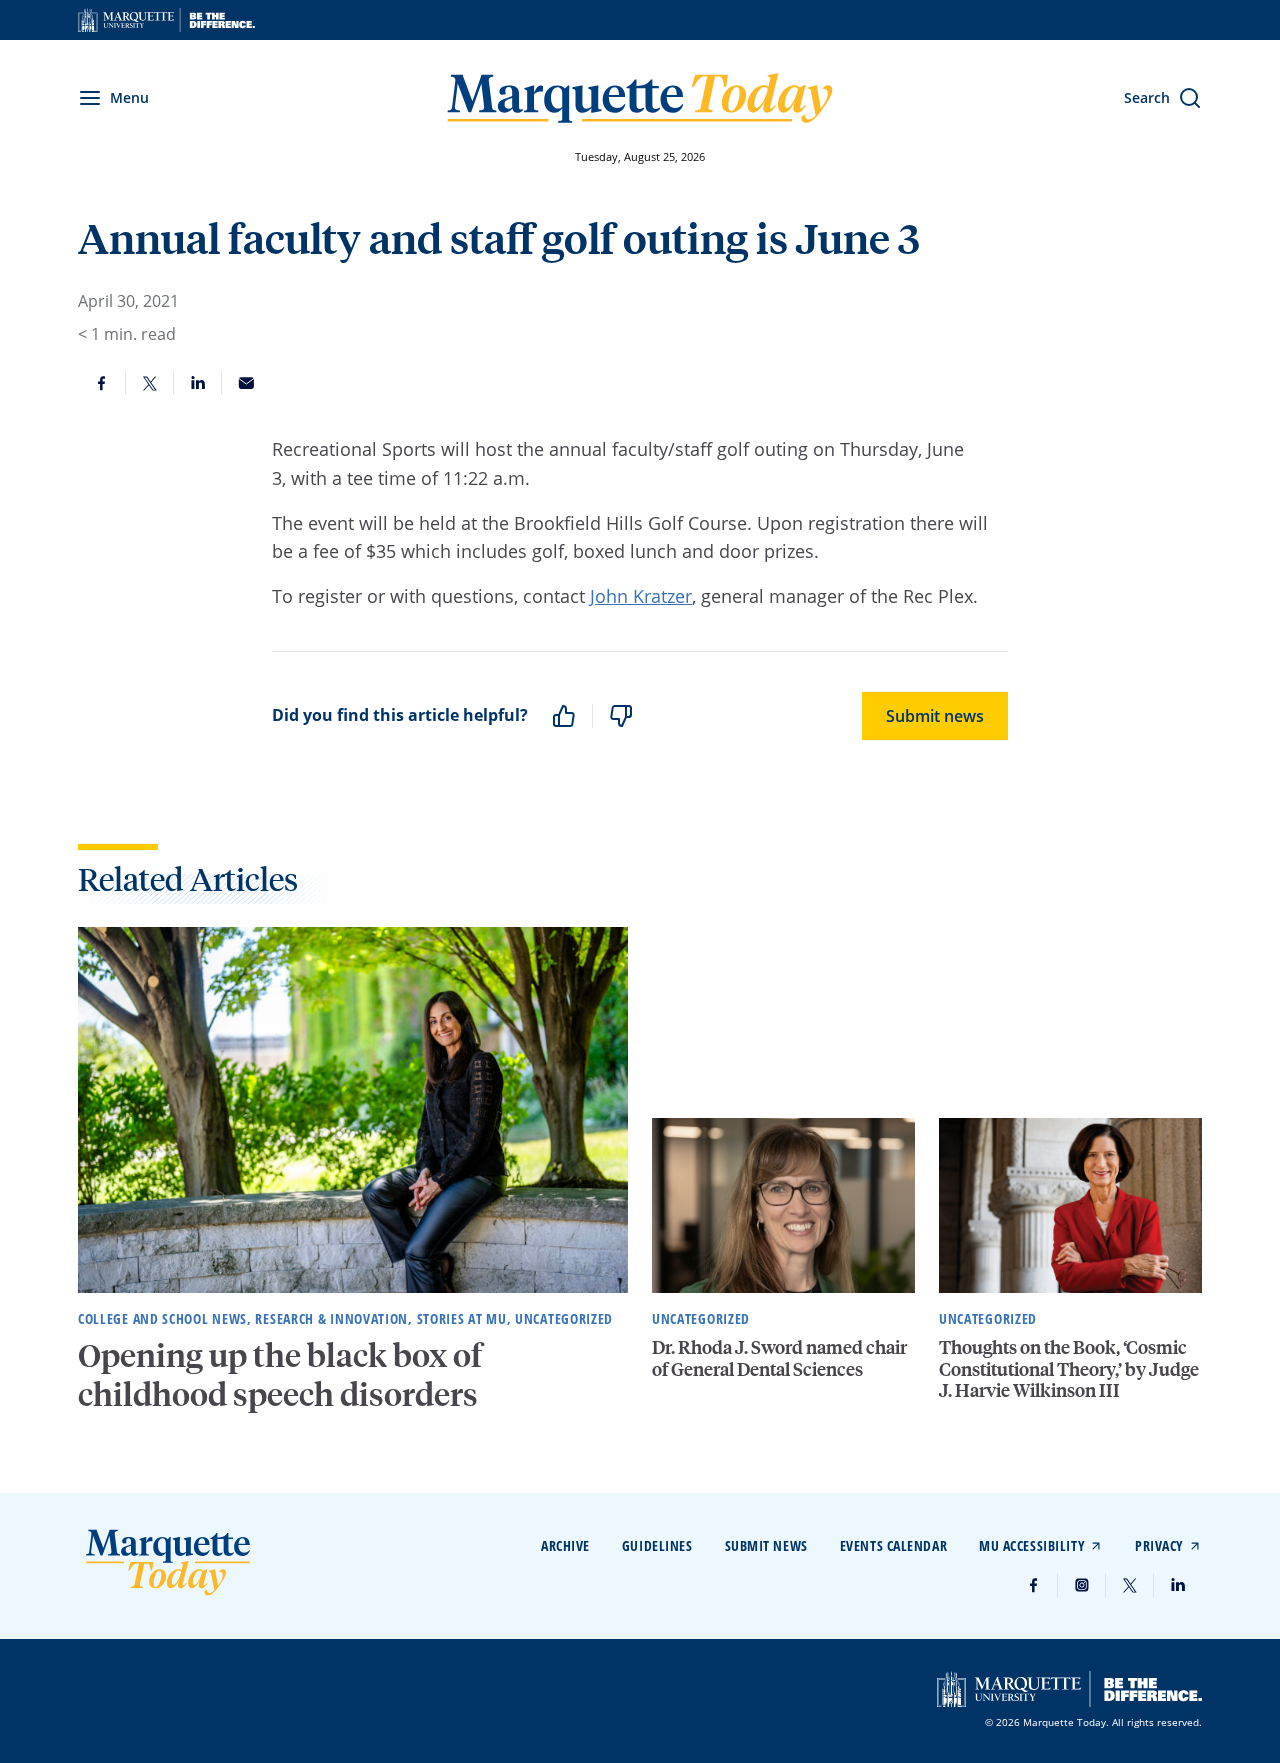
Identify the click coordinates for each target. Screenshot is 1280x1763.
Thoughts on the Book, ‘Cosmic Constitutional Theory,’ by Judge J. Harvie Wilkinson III (1069, 1368)
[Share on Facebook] (102, 383)
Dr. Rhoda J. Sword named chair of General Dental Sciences (779, 1357)
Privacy (1159, 1545)
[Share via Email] (246, 383)
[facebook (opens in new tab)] (1034, 1585)
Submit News (766, 1545)
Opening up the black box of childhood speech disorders (280, 1374)
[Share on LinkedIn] (198, 383)
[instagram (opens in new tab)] (1082, 1585)
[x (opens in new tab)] (1130, 1585)
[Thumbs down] (621, 716)
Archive (565, 1545)
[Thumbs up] (564, 716)
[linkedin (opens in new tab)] (1178, 1585)
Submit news (935, 716)
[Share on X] (150, 383)
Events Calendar (893, 1545)
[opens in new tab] (166, 20)
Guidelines (657, 1545)
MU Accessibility (1032, 1545)
